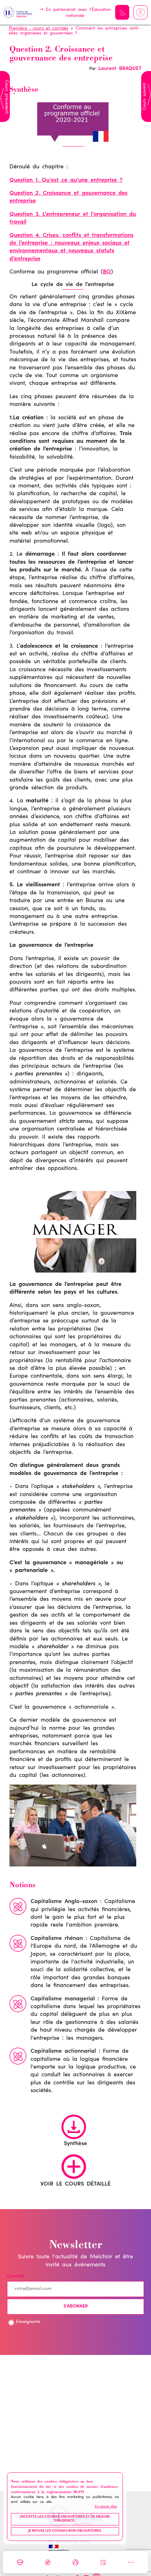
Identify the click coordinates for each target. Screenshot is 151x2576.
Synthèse (75, 2144)
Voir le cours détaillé (75, 2184)
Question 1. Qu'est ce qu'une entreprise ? (66, 180)
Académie (20, 2562)
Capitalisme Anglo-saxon (64, 1902)
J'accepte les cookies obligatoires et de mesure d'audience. (65, 2519)
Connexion (140, 12)
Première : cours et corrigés (38, 28)
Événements (103, 2562)
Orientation (48, 2562)
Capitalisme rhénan (57, 1939)
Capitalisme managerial (63, 1999)
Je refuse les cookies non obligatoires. (65, 2531)
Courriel (15, 2276)
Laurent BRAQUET (120, 69)
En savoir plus (106, 2507)
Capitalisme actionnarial (63, 2051)
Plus (131, 2562)
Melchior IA (122, 12)
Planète (75, 2562)
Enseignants (28, 2322)
